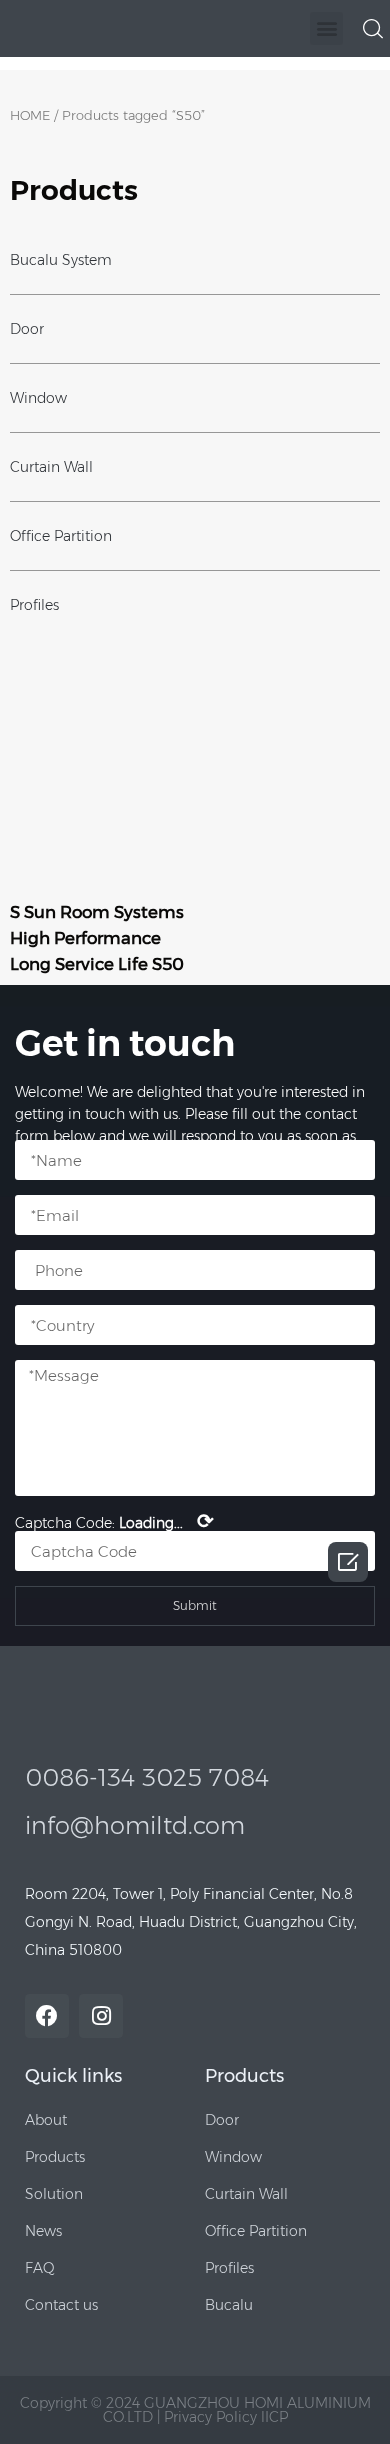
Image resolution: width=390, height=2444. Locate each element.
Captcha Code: (114, 1521)
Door (27, 329)
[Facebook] (47, 2016)
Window (38, 398)
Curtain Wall (51, 467)
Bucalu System (61, 260)
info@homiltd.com (135, 1825)
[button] (326, 28)
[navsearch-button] (373, 27)
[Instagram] (101, 2016)
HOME (30, 115)
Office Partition (61, 536)
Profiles (34, 605)
